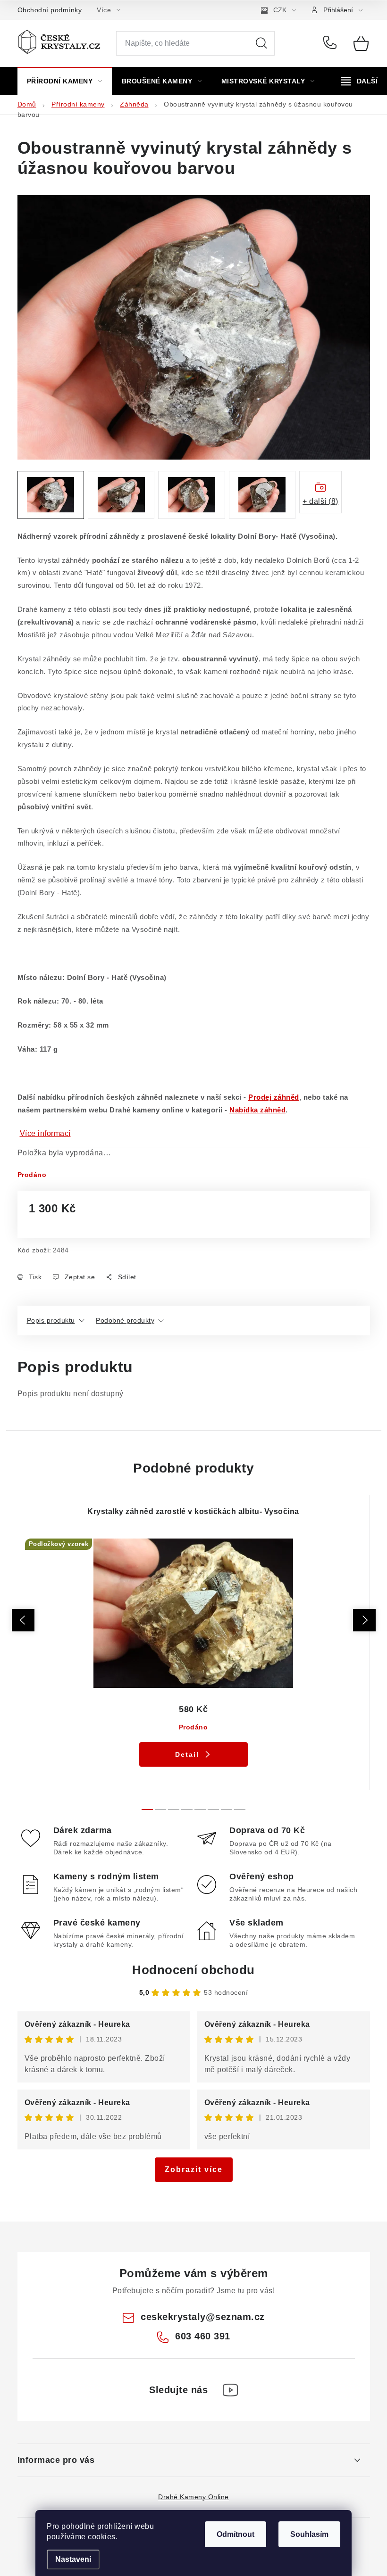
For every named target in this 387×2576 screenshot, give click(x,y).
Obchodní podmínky (50, 10)
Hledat (261, 43)
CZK (280, 10)
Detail (187, 1754)
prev (23, 1620)
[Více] (359, 81)
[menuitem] (65, 81)
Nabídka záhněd (257, 1110)
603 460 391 (332, 43)
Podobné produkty (125, 1320)
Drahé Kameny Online (193, 2497)
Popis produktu (51, 1320)
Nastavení (73, 2559)
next (364, 1620)
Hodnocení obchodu (193, 1970)
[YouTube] (230, 2390)
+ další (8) (320, 501)
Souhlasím (309, 2534)
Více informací (45, 1133)
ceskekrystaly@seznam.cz (203, 2317)
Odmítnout (236, 2534)
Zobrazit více (194, 2169)
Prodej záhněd (274, 1097)
